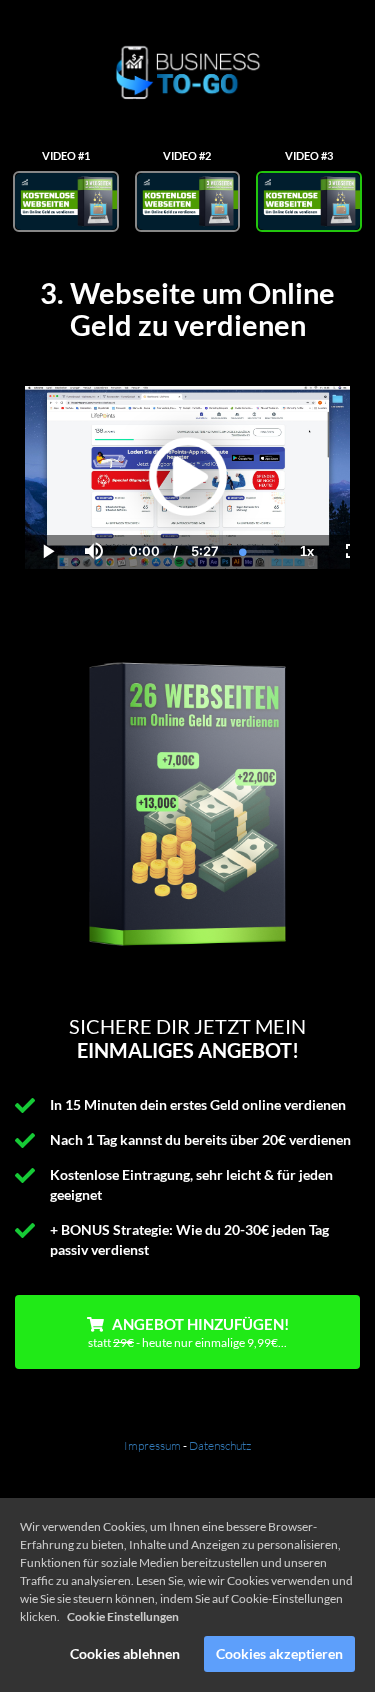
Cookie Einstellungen (123, 1616)
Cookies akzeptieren (279, 1653)
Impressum (152, 1445)
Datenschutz (220, 1445)
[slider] (93, 483)
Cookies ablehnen (125, 1653)
